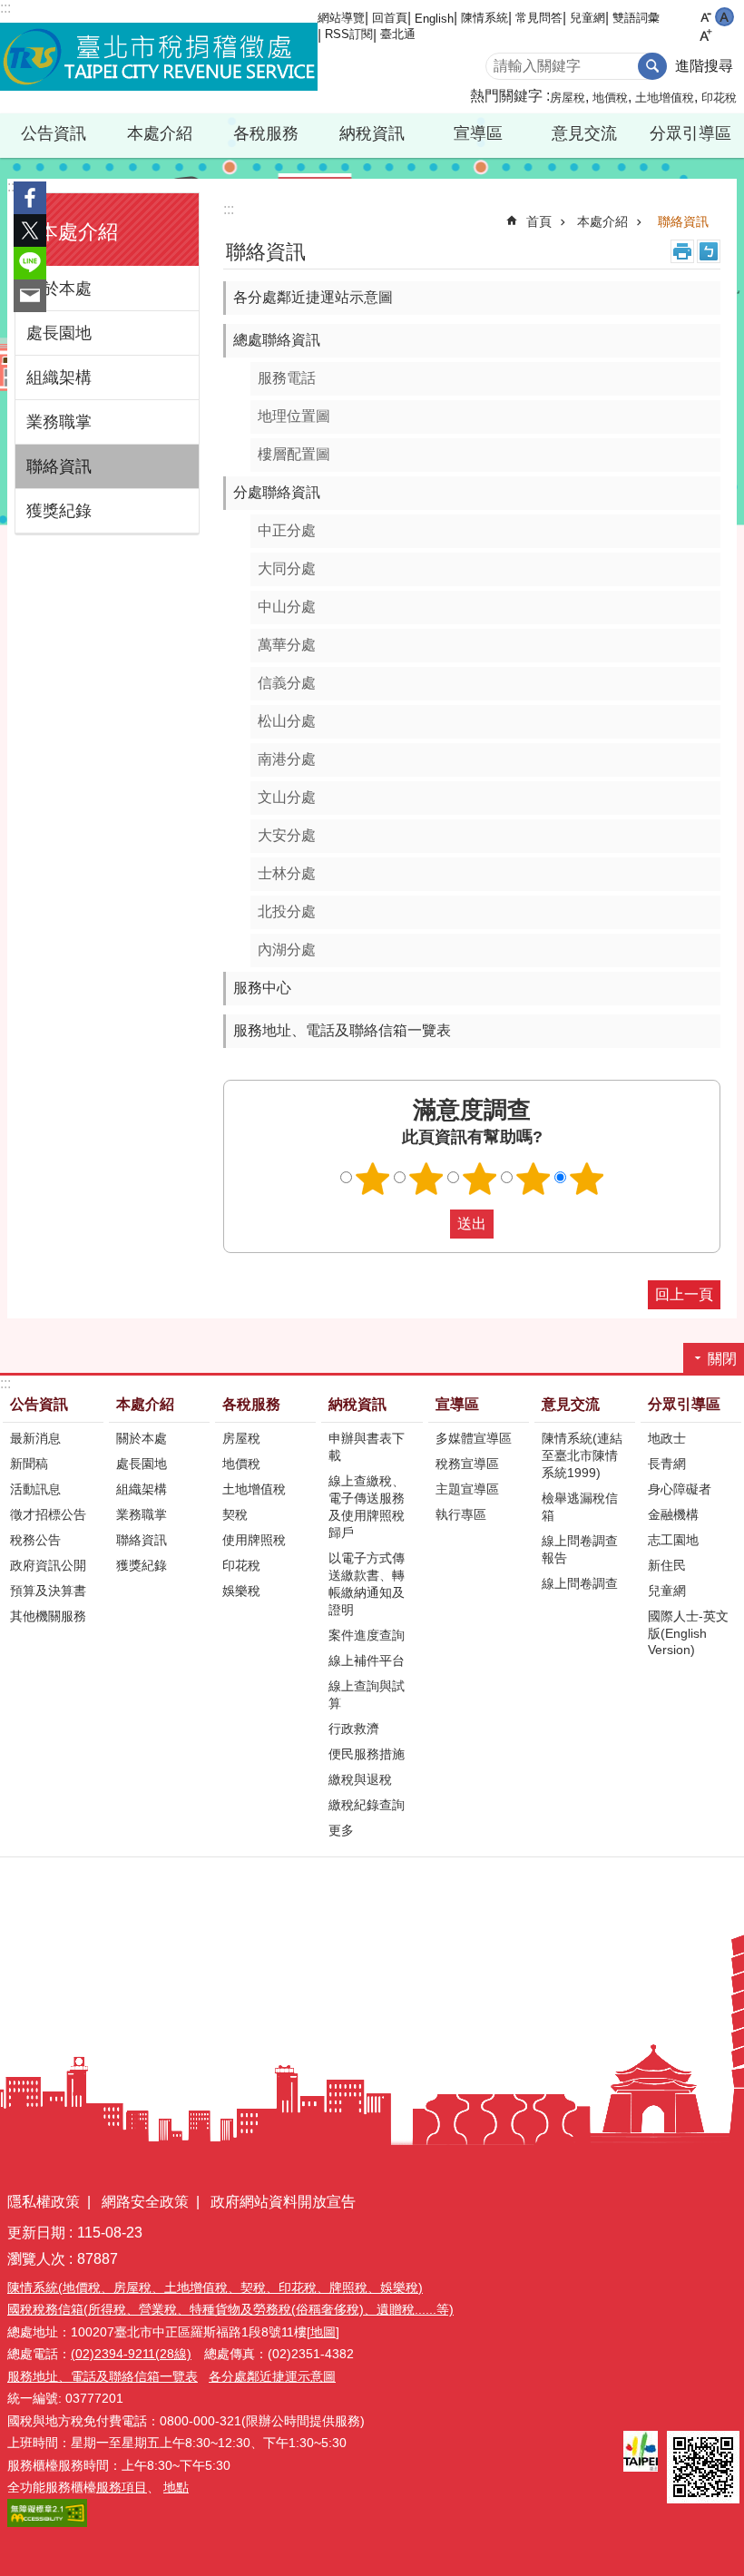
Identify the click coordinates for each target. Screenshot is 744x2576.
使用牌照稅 (254, 1540)
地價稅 (610, 98)
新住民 (667, 1565)
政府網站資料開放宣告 (283, 2202)
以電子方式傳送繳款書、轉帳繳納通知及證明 (367, 1584)
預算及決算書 (48, 1591)
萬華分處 (287, 645)
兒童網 (587, 18)
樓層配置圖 (294, 454)
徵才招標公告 (48, 1514)
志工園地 (673, 1540)
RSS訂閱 (349, 34)
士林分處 (287, 873)
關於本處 (59, 289)
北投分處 (287, 911)
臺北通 (398, 34)
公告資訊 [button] (54, 133)
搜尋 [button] (652, 66)
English (434, 19)
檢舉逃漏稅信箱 (580, 1507)
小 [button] (705, 17)
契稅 (235, 1514)
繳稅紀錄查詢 (367, 1805)
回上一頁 (684, 1294)
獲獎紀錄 (59, 511)
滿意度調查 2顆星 (426, 1179)
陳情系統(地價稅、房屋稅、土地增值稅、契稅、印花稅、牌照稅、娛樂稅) (215, 2287)
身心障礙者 (680, 1489)
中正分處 (287, 530)
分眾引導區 (684, 1404)
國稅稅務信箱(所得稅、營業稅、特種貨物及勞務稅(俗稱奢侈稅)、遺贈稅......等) (230, 2309)
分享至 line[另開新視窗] (30, 263)
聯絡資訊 (59, 466)
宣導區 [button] (478, 133)
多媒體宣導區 (474, 1438)
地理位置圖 (294, 416)
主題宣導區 (467, 1489)
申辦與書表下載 (367, 1447)
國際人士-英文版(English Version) (688, 1633)
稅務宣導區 (467, 1464)
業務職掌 (59, 422)
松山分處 (287, 721)
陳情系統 (485, 18)
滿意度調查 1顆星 (373, 1179)
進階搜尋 (704, 66)
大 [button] (705, 36)
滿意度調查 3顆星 (480, 1179)
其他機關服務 (48, 1616)
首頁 (539, 221)
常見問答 (539, 18)
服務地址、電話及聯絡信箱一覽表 (342, 1030)
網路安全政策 (145, 2202)
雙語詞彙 (636, 18)
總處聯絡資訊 (277, 340)
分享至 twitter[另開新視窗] (30, 230)
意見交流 (571, 1404)
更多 (341, 1830)
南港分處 (287, 759)
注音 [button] (709, 251)
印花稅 (719, 98)
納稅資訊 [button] (372, 133)
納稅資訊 (357, 1404)
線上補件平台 (367, 1660)
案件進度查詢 (367, 1635)
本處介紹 (602, 221)
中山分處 (287, 607)
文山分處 (287, 797)
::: (13, 186)
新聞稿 (29, 1464)
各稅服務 (251, 1404)
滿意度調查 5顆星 (587, 1179)
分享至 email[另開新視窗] (30, 296)
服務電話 (287, 378)
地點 (176, 2487)
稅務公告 (35, 1540)
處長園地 (59, 333)
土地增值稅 (665, 98)
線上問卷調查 (580, 1583)
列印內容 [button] (682, 251)
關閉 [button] (722, 1359)
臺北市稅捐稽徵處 (159, 57)
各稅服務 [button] (266, 133)
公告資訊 (39, 1404)
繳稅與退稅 (360, 1779)
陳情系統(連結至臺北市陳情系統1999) (582, 1455)
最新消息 (35, 1438)
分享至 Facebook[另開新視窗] (30, 198)
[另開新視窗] (641, 2451)
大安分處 (287, 835)
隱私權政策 (44, 2202)
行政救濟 (354, 1729)
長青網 (667, 1464)
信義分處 (287, 683)
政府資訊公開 (48, 1565)
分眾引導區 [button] (690, 133)
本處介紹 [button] (160, 133)
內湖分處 (287, 950)
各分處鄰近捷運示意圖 (272, 2376)
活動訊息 (35, 1489)
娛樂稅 (241, 1591)
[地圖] (323, 2332)
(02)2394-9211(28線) (131, 2354)
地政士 (667, 1438)
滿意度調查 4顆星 (534, 1179)
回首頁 (390, 18)
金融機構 (673, 1514)
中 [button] (724, 17)
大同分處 (287, 568)
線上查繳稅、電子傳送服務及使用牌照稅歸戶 (367, 1507)
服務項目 (122, 2487)
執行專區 (461, 1514)
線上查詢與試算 (367, 1694)
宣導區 (457, 1404)
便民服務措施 (367, 1754)
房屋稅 (568, 98)
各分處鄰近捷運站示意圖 (313, 297)
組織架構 (59, 377)
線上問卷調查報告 (580, 1549)
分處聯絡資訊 (277, 492)
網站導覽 (341, 18)
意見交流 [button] (584, 133)
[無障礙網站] (47, 2522)
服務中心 (262, 988)
